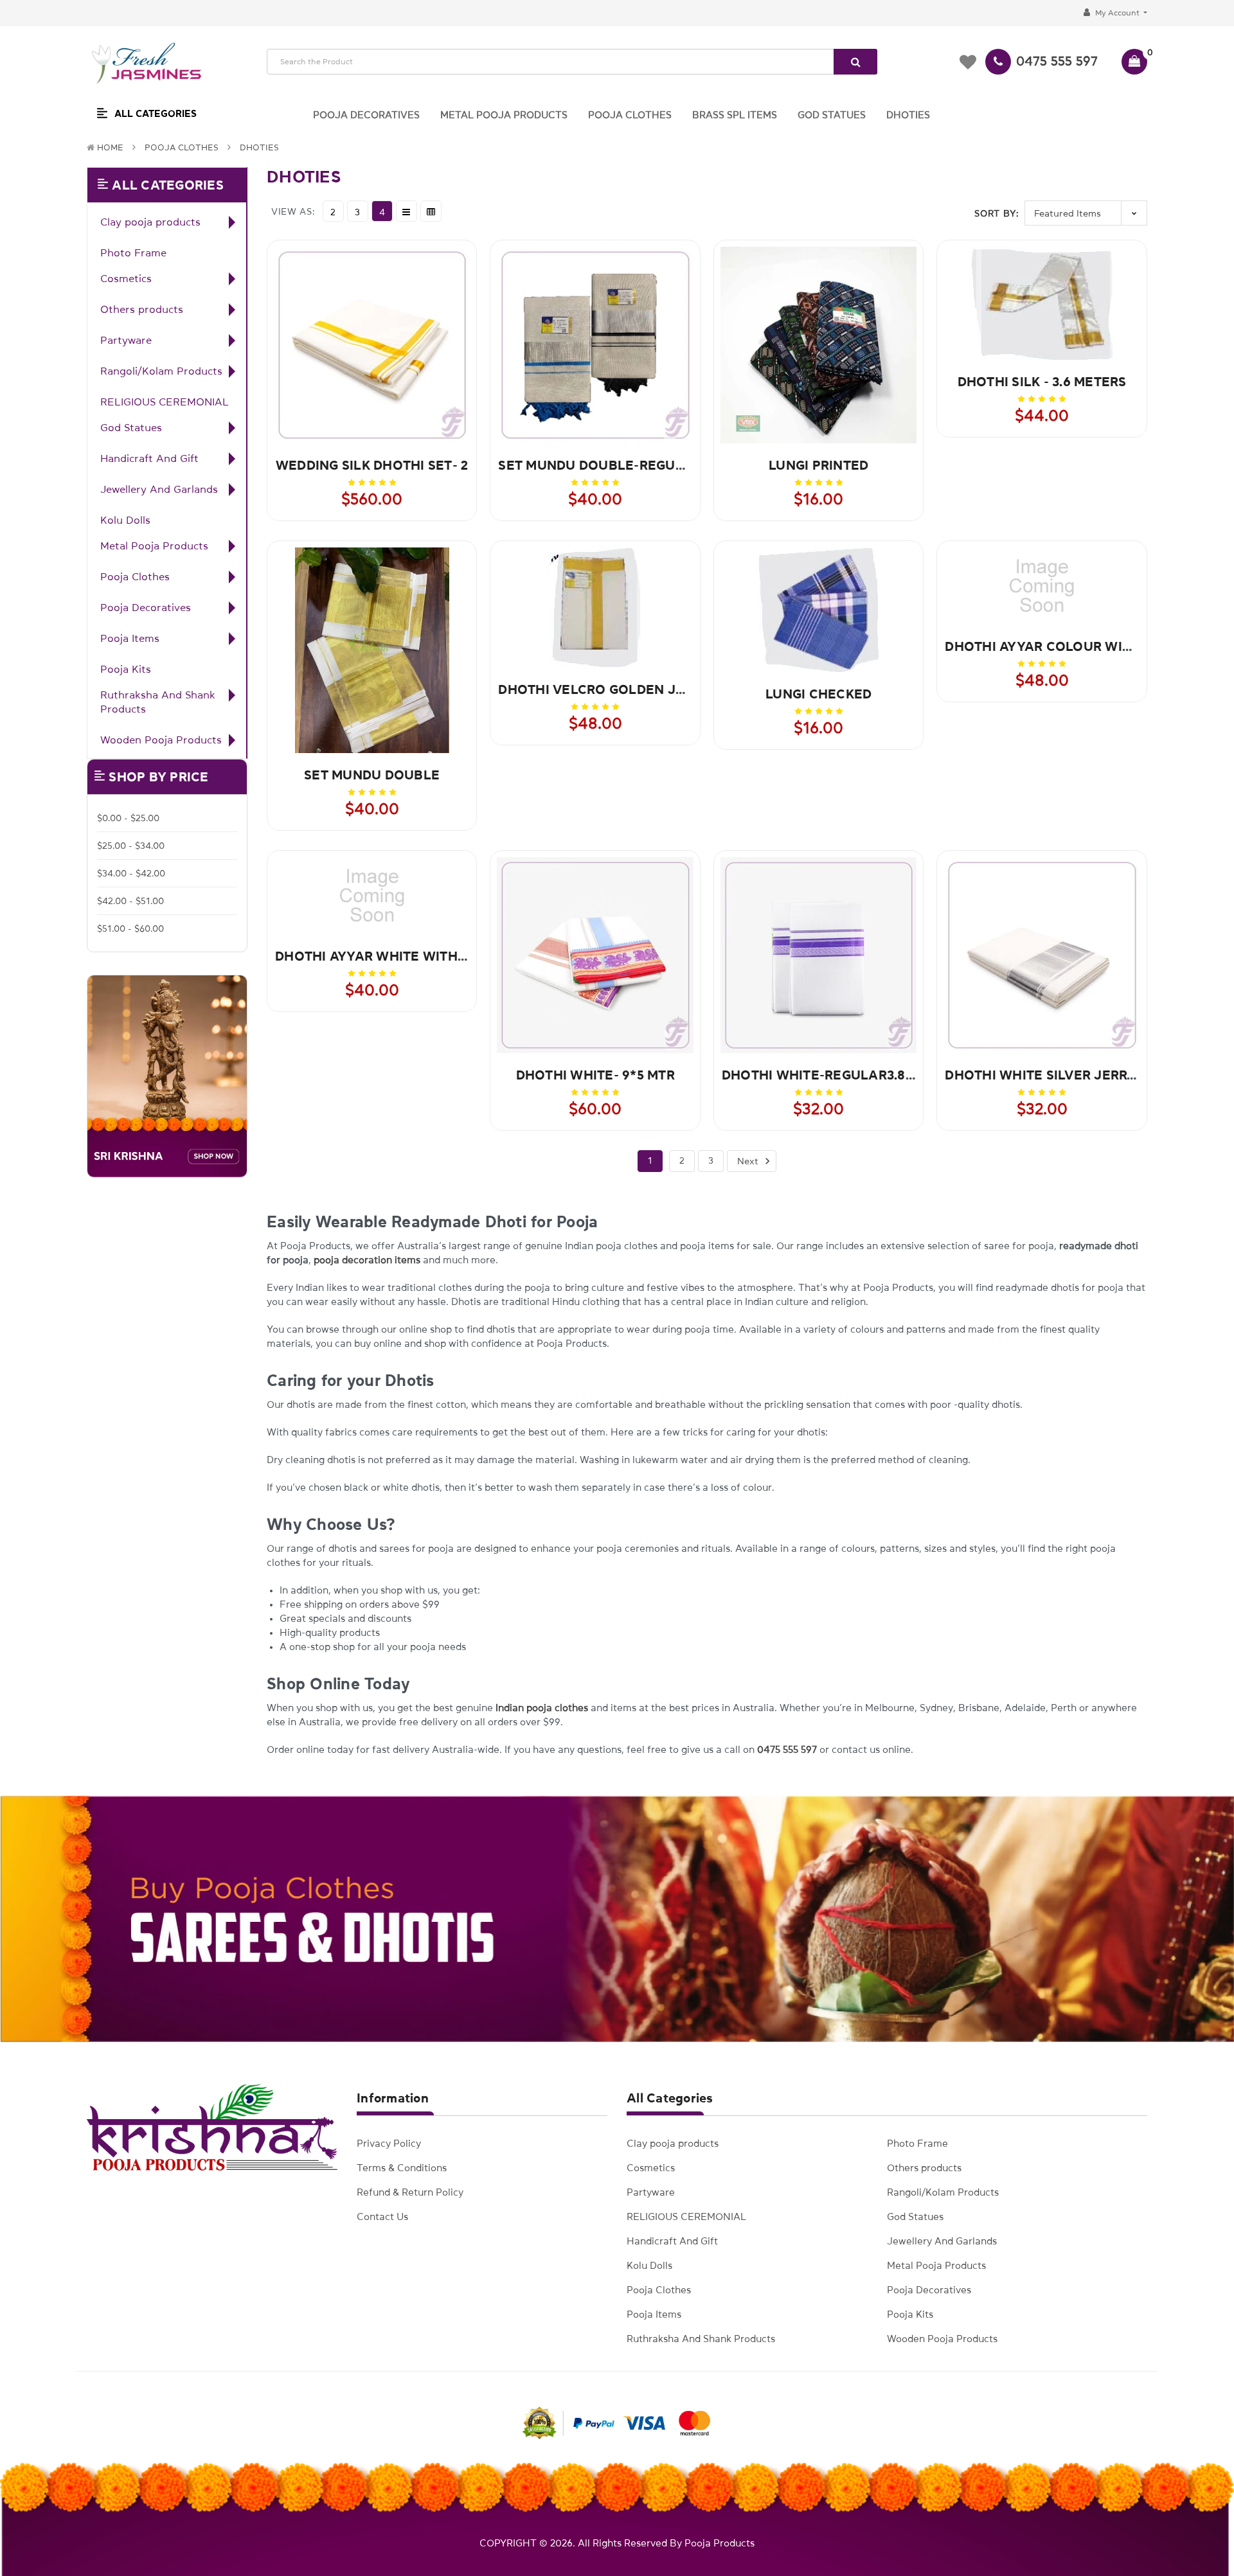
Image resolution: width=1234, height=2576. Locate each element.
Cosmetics (126, 278)
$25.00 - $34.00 (131, 846)
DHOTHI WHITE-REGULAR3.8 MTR (829, 1075)
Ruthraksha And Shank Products (158, 702)
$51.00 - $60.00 (130, 928)
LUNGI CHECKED (818, 694)
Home (110, 147)
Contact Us (382, 2216)
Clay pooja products (150, 222)
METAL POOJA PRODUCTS (504, 115)
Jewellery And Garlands (159, 489)
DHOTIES (908, 115)
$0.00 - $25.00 (128, 818)
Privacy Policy (389, 2143)
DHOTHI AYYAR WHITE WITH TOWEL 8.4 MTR (419, 956)
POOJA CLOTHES (630, 115)
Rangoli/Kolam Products (161, 371)
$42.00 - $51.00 (130, 901)
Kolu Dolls (125, 520)
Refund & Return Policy (410, 2192)
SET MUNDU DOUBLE (372, 775)
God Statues (131, 427)
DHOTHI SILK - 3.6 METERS (1042, 382)
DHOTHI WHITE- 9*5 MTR (595, 1075)
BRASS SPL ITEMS (735, 115)
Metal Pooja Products (154, 546)
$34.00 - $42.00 (131, 873)
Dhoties (259, 147)
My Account (1117, 13)
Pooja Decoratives (146, 607)
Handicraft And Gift (149, 458)
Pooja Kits (126, 669)
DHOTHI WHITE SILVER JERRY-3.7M (1057, 1075)
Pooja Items (130, 638)
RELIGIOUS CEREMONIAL (165, 402)
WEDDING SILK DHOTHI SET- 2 (372, 465)
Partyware (126, 340)
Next (749, 1161)
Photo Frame (133, 253)
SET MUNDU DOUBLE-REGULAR (600, 465)
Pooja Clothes (182, 147)
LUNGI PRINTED (818, 465)
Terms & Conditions (402, 2168)
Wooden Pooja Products (161, 740)
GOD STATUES (832, 115)
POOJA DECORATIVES (366, 115)
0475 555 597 (1057, 61)
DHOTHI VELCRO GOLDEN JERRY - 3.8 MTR (634, 689)
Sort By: (997, 213)
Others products (142, 309)
